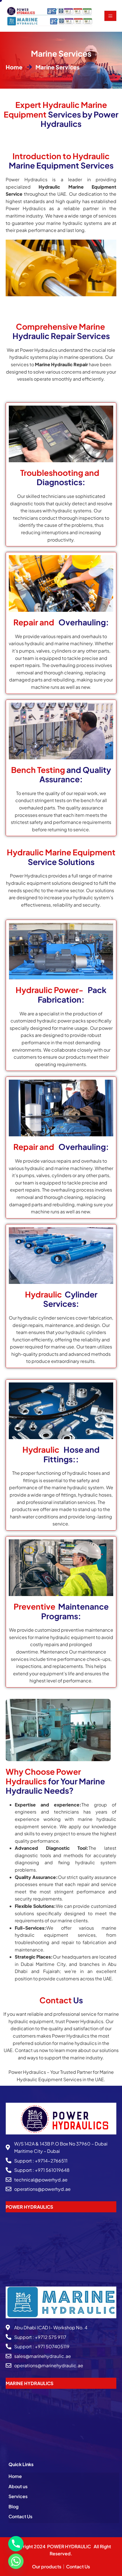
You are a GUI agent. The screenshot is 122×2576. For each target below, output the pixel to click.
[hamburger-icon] (110, 16)
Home (15, 2476)
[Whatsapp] (16, 2561)
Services (18, 2496)
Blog (13, 2506)
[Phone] (16, 2544)
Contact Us (20, 2516)
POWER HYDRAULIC (69, 2546)
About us (18, 2486)
